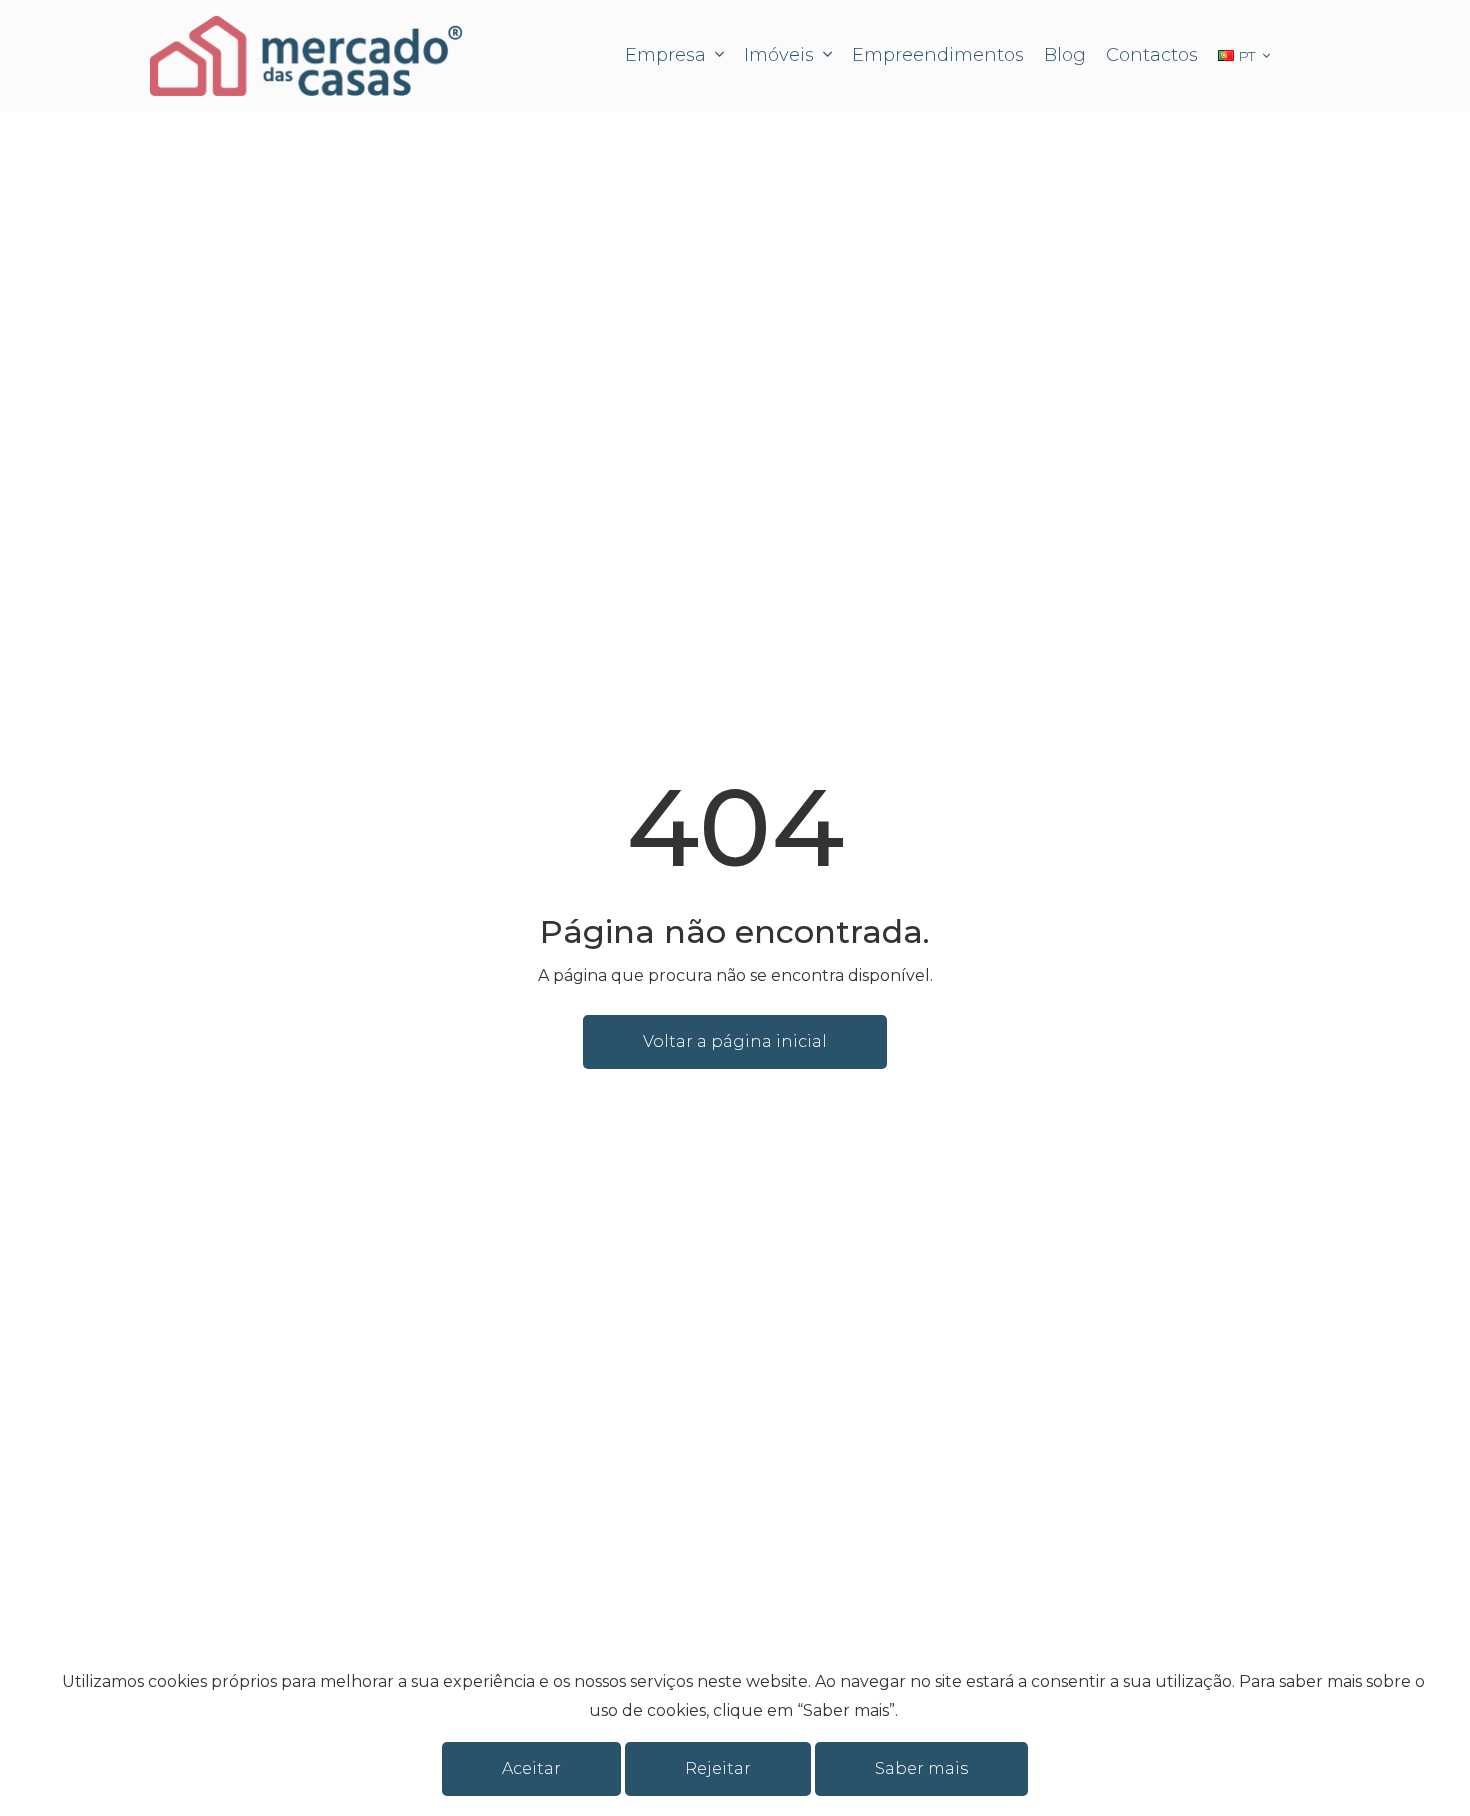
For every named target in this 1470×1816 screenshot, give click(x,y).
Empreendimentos (938, 55)
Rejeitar (718, 1768)
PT (1246, 56)
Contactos (1152, 55)
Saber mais (921, 1768)
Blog (1065, 55)
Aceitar (531, 1768)
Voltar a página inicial (735, 1041)
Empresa (668, 55)
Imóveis (781, 55)
